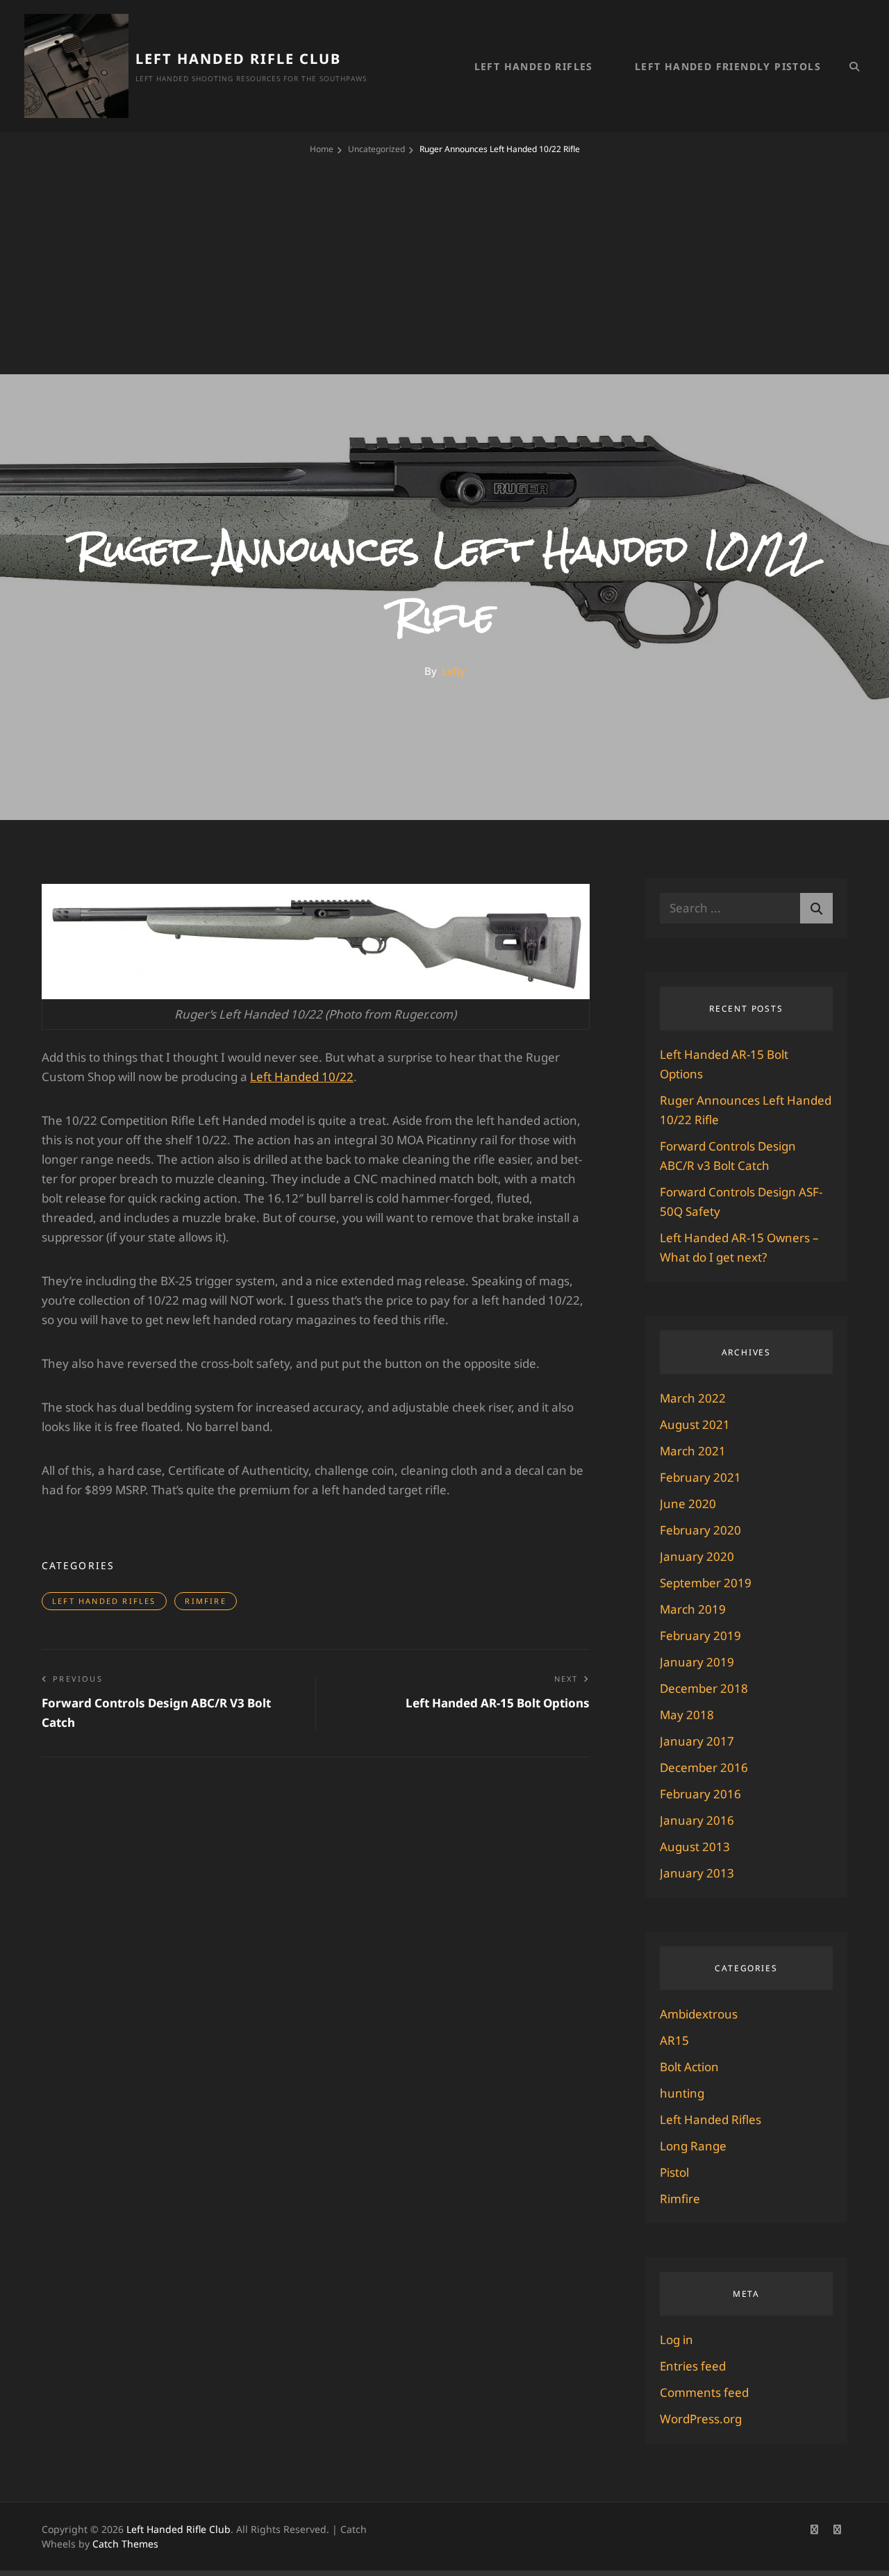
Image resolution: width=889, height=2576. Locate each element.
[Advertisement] (444, 260)
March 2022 (693, 1398)
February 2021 (700, 1477)
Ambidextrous (699, 2014)
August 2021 (695, 1424)
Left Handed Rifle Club (238, 59)
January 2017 (697, 1741)
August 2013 (695, 1847)
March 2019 (693, 1609)
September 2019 (706, 1583)
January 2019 (697, 1662)
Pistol (674, 2172)
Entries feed (693, 2366)
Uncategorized (376, 149)
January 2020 (697, 1556)
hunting (682, 2093)
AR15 (674, 2040)
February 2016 (700, 1794)
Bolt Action (689, 2067)
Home (322, 149)
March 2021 (693, 1451)
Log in (676, 2340)
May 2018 (687, 1715)
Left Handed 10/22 (302, 1077)
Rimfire (205, 1601)
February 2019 (700, 1636)
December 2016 (704, 1767)
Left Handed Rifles (534, 66)
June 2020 (688, 1504)
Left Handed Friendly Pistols (728, 66)
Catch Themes (125, 2544)
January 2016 (697, 1820)
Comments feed (704, 2392)
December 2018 (704, 1688)
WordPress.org (701, 2419)
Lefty (454, 671)
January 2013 (697, 1873)
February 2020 (700, 1530)
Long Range (693, 2146)
